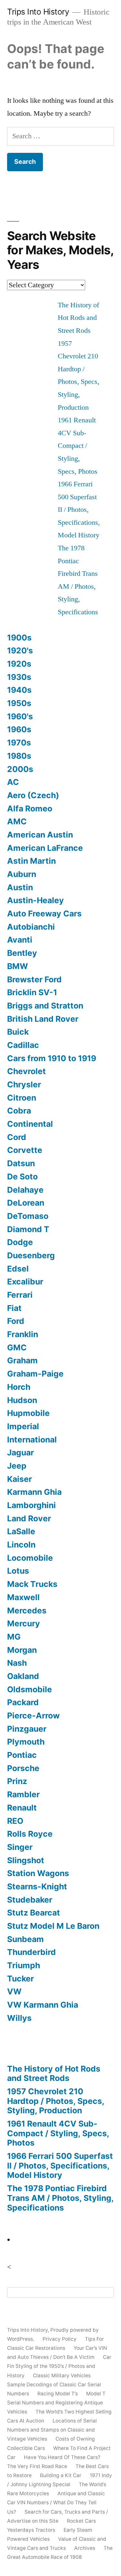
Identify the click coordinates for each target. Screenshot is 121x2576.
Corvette (25, 1150)
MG (14, 1637)
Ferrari (20, 1295)
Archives (85, 2548)
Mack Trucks (32, 1584)
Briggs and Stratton (45, 1006)
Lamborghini (31, 1505)
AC (13, 782)
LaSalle (21, 1531)
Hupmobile (28, 1413)
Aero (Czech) (33, 795)
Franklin (23, 1334)
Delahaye (25, 1190)
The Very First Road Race (37, 2466)
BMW (18, 966)
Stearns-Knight (37, 1886)
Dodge (20, 1242)
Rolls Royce (30, 1834)
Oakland (23, 1676)
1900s (19, 638)
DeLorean (26, 1203)
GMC (17, 1347)
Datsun (21, 1163)
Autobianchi (31, 927)
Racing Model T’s (58, 2394)
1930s (19, 677)
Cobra (19, 1111)
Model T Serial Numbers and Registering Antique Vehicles (56, 2403)
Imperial (23, 1426)
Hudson (22, 1400)
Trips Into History (38, 12)
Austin (20, 887)
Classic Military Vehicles (62, 2375)
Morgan (22, 1650)
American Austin (40, 835)
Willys (19, 2018)
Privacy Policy (60, 2339)
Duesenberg (31, 1255)
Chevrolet (26, 1071)
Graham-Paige (35, 1374)
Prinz (17, 1781)
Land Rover (29, 1518)
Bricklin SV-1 (32, 992)
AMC (17, 821)
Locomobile (30, 1558)
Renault (22, 1808)
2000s (20, 769)
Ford (16, 1321)
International (32, 1440)
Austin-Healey (35, 900)
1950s (19, 703)
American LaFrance (45, 848)
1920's (20, 650)
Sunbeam (25, 1939)
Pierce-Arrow (33, 1716)
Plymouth (26, 1742)
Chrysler (24, 1084)
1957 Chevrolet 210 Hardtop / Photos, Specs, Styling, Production (56, 2101)
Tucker (20, 1979)
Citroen (22, 1098)
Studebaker (30, 1900)
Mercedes (27, 1610)
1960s (19, 729)
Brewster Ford (34, 979)
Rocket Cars (81, 2521)
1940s (19, 690)
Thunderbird (31, 1952)
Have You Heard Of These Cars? (62, 2457)
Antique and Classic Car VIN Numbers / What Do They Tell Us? (56, 2502)
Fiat (14, 1308)
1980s (19, 756)
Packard (23, 1702)
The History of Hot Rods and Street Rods (78, 318)
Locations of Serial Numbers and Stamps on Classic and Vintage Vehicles (52, 2430)
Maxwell (23, 1597)
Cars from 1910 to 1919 (52, 1058)
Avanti (20, 940)
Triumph (24, 1965)
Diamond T (28, 1229)
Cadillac (23, 1045)
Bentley (22, 953)
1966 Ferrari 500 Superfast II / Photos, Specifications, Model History (79, 510)
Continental (30, 1124)
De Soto (22, 1177)
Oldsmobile (30, 1689)
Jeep (17, 1466)
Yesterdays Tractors (31, 2530)
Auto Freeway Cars (44, 913)
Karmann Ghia (34, 1492)
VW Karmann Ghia (43, 2005)
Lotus (18, 1571)
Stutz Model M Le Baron (53, 1926)
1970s (19, 743)
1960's (20, 716)
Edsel (18, 1269)
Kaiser (20, 1479)
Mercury (24, 1623)
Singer (20, 1847)
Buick (18, 1032)
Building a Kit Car (61, 2475)
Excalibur (25, 1282)
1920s (19, 664)
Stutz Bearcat (34, 1913)
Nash (17, 1663)
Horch (19, 1387)
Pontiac (22, 1755)
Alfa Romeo (30, 808)
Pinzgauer (27, 1729)
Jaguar (20, 1452)
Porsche (23, 1768)
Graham (22, 1360)
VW (14, 1991)
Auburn (22, 874)
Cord (17, 1137)
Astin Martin (31, 861)
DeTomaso (28, 1216)
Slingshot (26, 1860)
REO (15, 1821)
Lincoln (21, 1545)
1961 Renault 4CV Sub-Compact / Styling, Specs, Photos (78, 446)
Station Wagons (38, 1873)
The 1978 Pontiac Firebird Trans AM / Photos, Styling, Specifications (60, 2198)
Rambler (23, 1794)
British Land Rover (43, 1019)
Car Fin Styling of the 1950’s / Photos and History (59, 2366)
